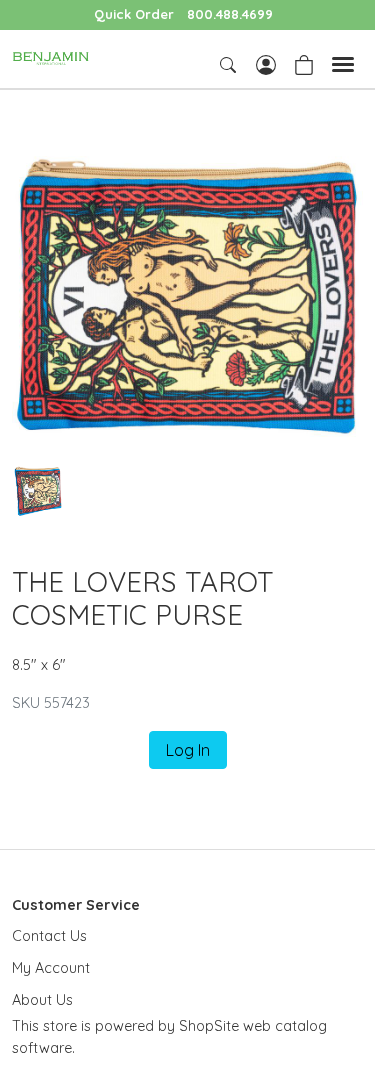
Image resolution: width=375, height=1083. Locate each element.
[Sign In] (266, 63)
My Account (51, 968)
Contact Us (49, 936)
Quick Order (134, 14)
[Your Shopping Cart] (304, 63)
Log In (188, 750)
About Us (42, 1000)
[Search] (230, 65)
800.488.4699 (230, 14)
